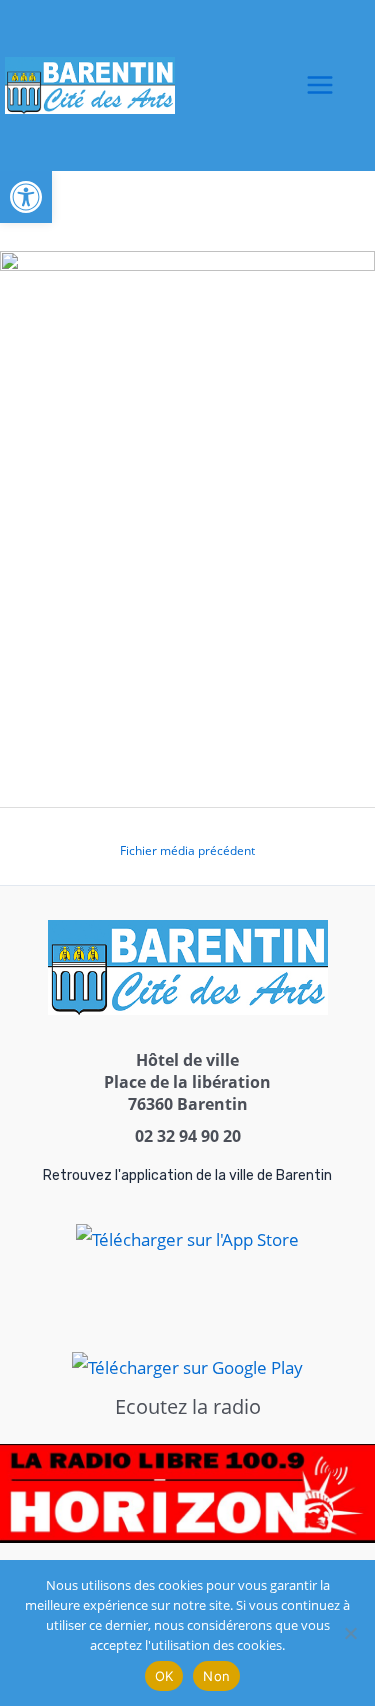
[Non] (350, 1633)
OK (164, 1676)
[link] (26, 197)
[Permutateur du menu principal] (321, 86)
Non (216, 1676)
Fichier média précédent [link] (187, 850)
